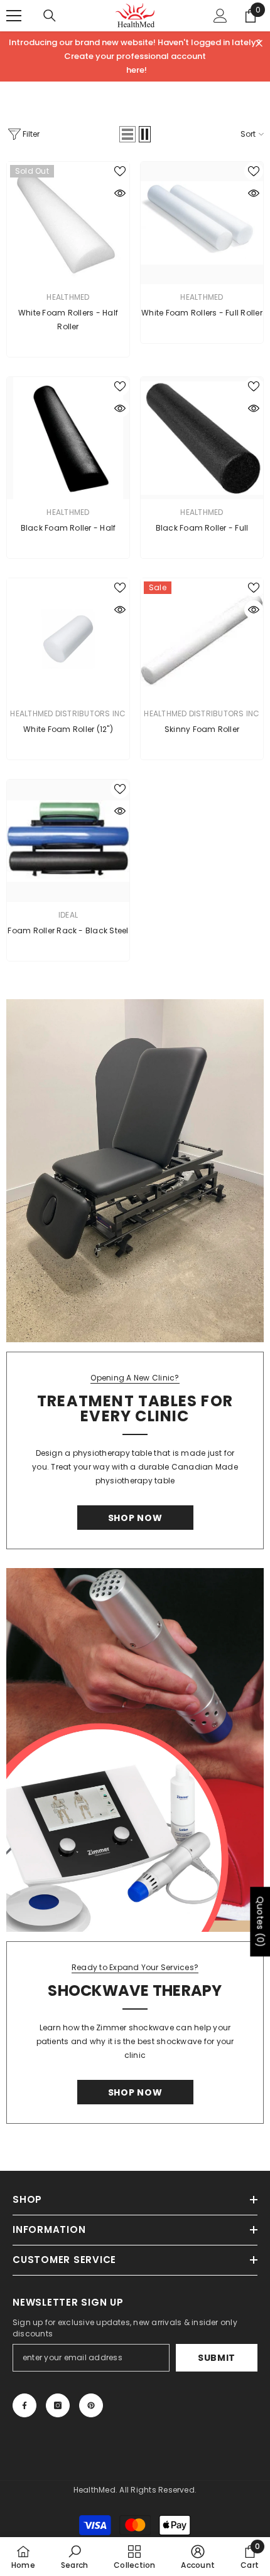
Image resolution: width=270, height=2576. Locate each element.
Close (259, 44)
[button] (127, 134)
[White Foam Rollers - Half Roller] (68, 223)
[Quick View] (120, 193)
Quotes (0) (260, 1922)
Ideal (68, 915)
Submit (217, 2358)
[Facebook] (24, 2405)
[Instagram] (58, 2405)
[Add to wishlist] (120, 171)
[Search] (50, 16)
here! (137, 70)
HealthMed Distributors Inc (68, 713)
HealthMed (68, 297)
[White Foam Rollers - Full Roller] (202, 223)
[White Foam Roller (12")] (68, 639)
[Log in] (220, 16)
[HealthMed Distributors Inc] (135, 1171)
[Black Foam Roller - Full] (202, 438)
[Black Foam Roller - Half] (68, 438)
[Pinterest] (91, 2405)
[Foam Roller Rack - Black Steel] (68, 841)
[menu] (14, 16)
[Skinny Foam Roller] (202, 639)
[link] (74, 2557)
